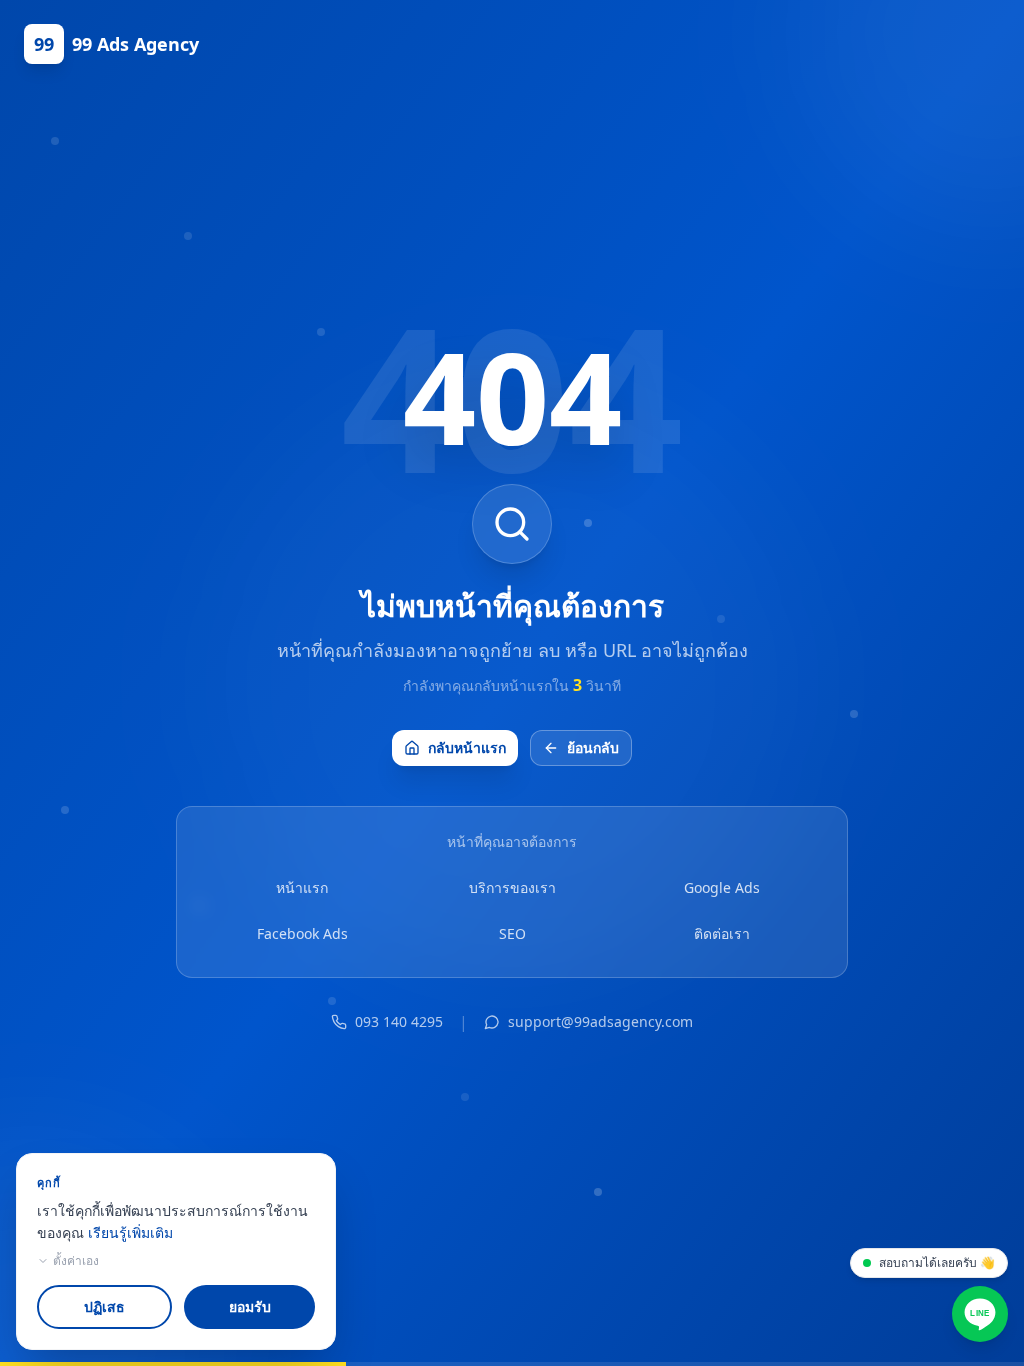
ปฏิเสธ (104, 1306)
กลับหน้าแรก (467, 747)
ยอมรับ (250, 1306)
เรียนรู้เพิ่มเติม (130, 1232)
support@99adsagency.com (600, 1021)
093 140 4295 (399, 1021)
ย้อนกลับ (593, 747)
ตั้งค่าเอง (76, 1261)
